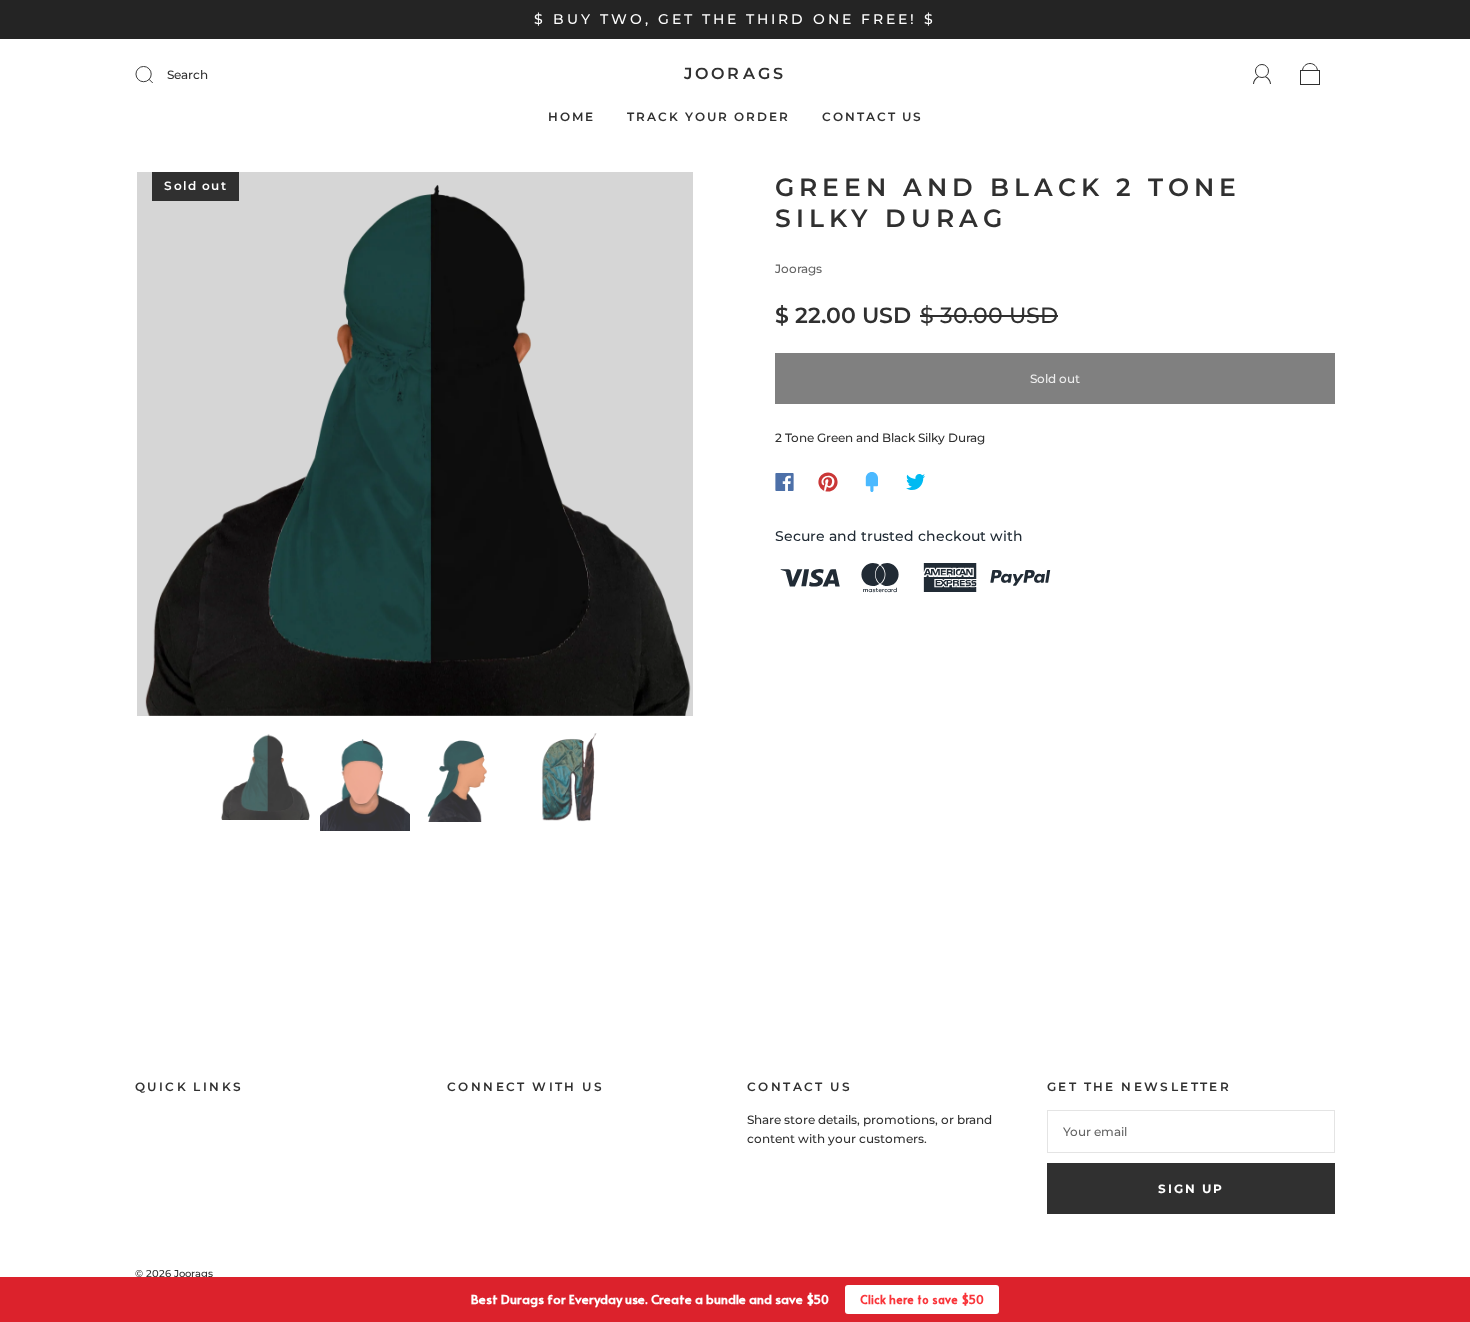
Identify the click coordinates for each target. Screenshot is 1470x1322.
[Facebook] (784, 482)
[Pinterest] (828, 482)
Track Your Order (708, 116)
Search (187, 74)
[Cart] (1310, 75)
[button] (192, 448)
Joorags (735, 73)
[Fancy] (872, 482)
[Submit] (157, 75)
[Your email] (1191, 1131)
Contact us (872, 116)
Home (571, 116)
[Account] (1262, 74)
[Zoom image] (415, 448)
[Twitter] (916, 482)
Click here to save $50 (922, 1299)
